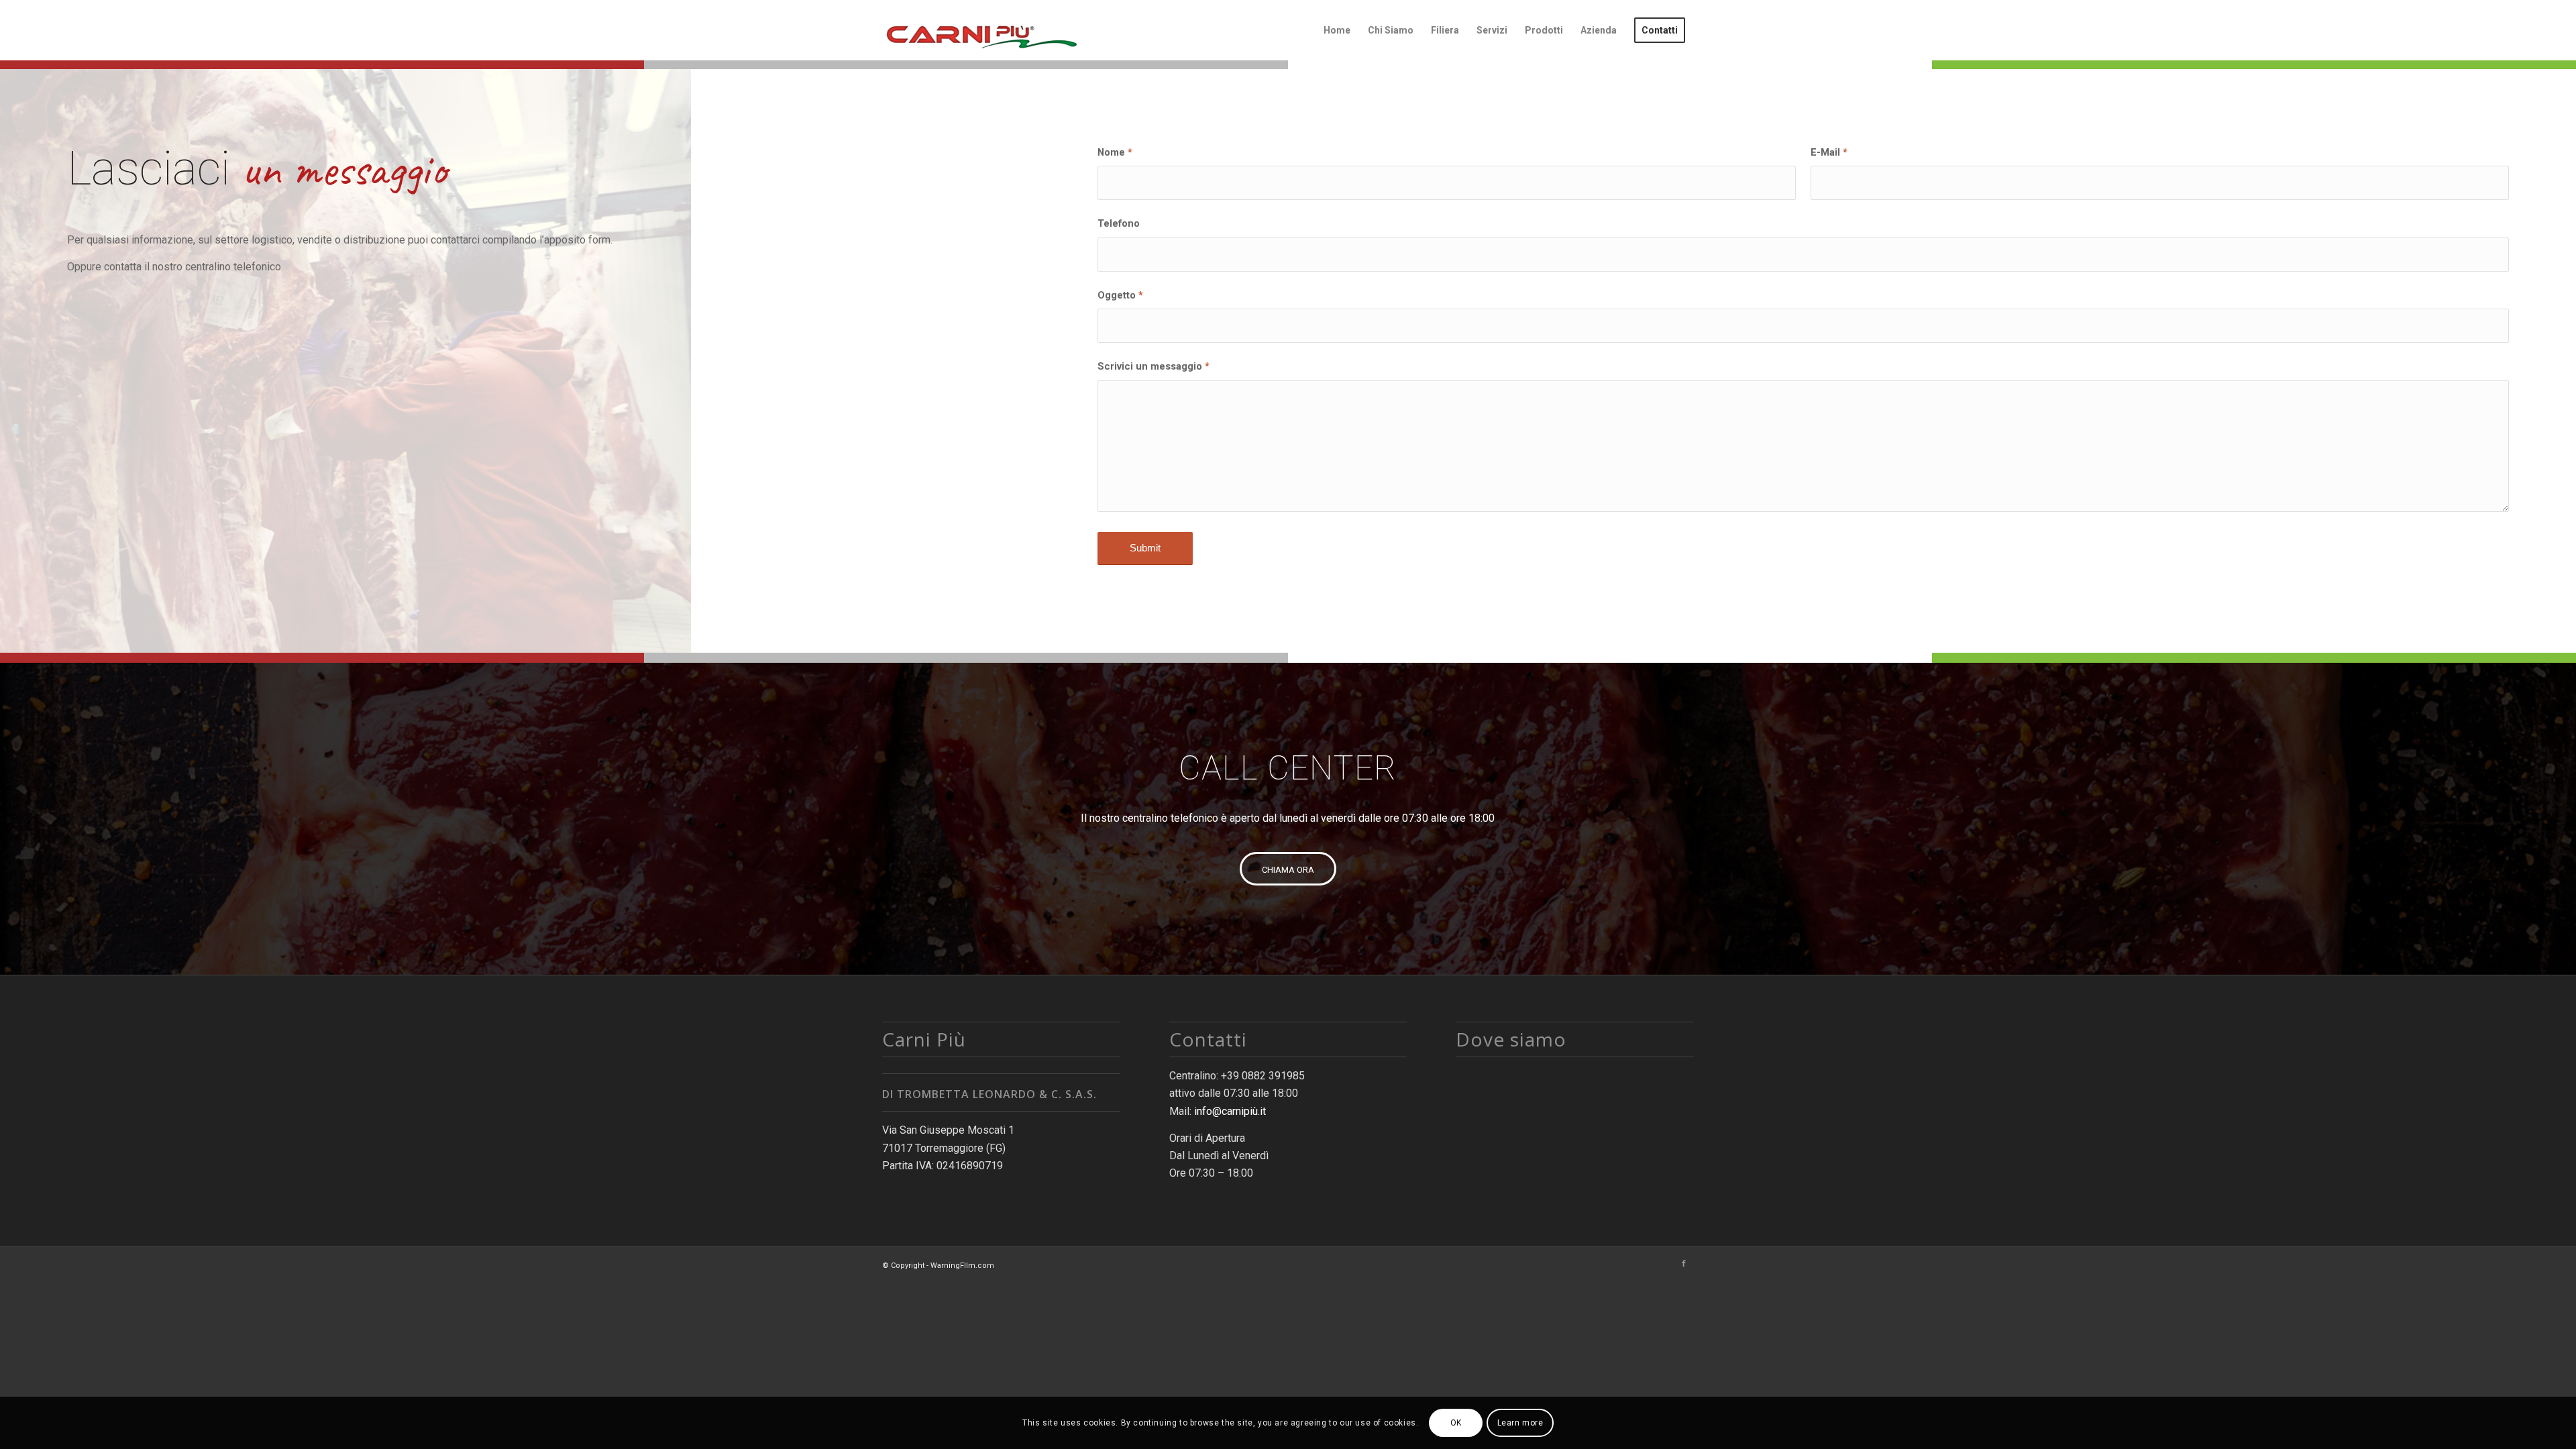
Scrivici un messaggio (1153, 366)
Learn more (1520, 1423)
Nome (1115, 152)
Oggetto (1120, 295)
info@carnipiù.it (1230, 1111)
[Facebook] (1684, 1264)
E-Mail (1829, 152)
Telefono (1119, 223)
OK (1456, 1423)
